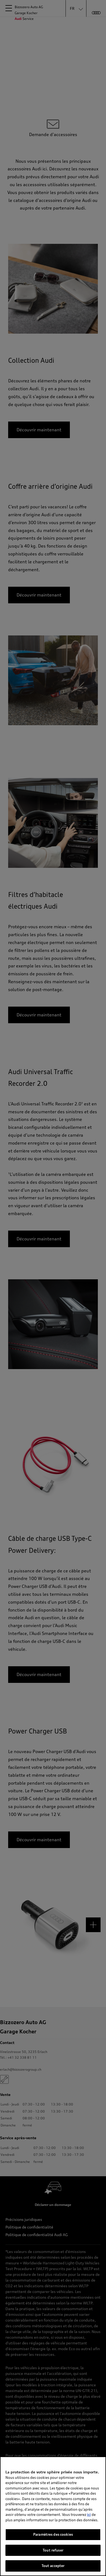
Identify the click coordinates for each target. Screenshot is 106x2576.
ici (89, 2514)
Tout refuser (53, 2550)
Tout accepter (53, 2566)
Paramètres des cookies (53, 2534)
